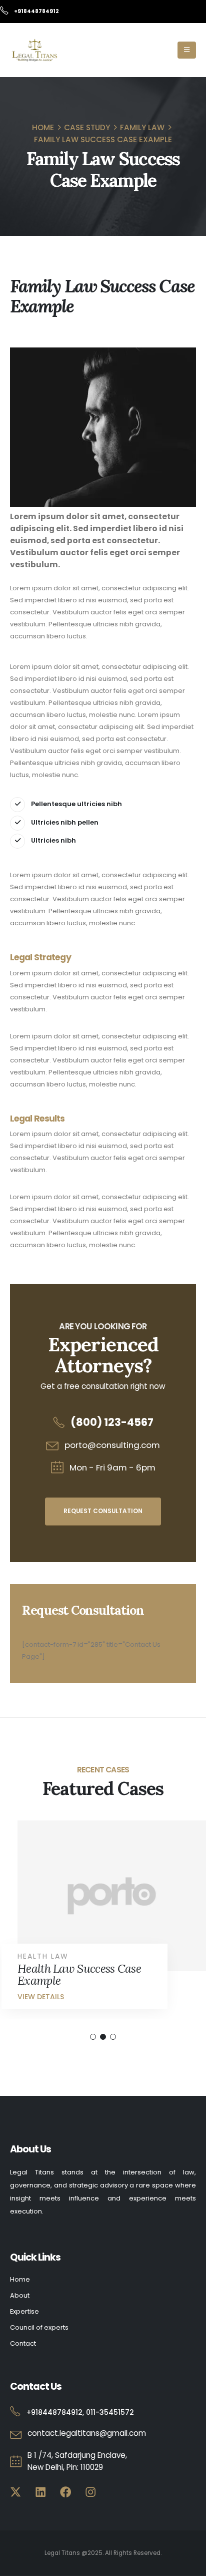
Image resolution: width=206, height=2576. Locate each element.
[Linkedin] (41, 2492)
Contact (23, 2343)
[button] (93, 2037)
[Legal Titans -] (35, 50)
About (20, 2295)
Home (20, 2279)
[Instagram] (90, 2492)
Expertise (24, 2311)
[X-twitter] (16, 2492)
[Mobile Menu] (187, 50)
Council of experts (39, 2327)
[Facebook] (66, 2492)
